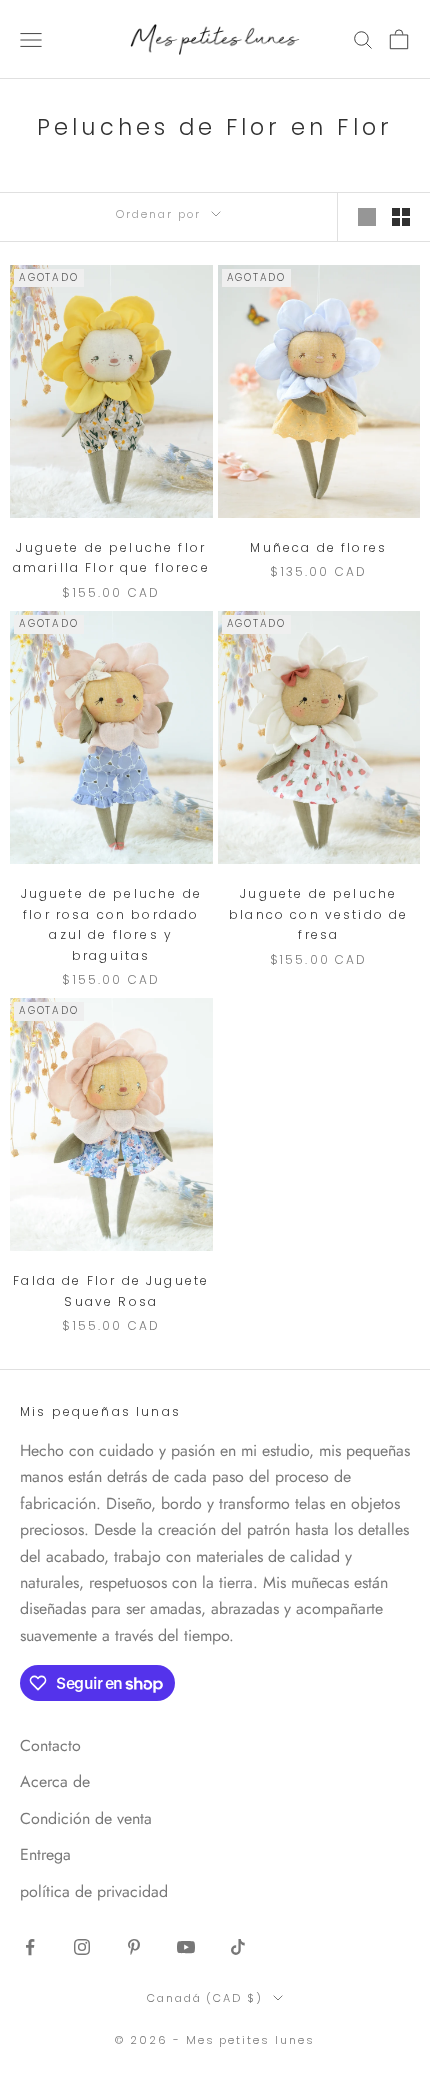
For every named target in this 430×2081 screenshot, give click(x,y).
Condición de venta (86, 1818)
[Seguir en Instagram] (82, 1947)
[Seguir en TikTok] (238, 1947)
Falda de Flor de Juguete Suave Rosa (111, 1290)
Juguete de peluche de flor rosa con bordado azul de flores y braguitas (111, 924)
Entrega (45, 1854)
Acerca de (55, 1781)
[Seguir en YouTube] (186, 1947)
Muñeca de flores (318, 547)
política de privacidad (94, 1891)
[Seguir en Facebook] (30, 1947)
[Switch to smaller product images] (401, 217)
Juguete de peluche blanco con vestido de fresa (318, 914)
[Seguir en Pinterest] (134, 1947)
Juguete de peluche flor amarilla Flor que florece (111, 557)
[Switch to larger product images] (367, 217)
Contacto (50, 1745)
